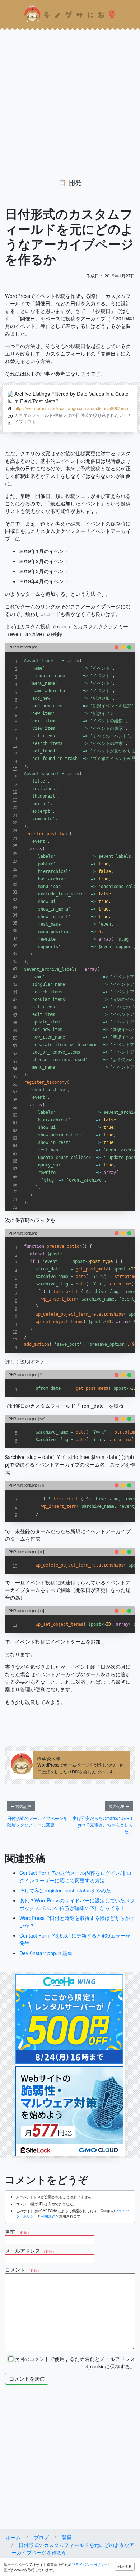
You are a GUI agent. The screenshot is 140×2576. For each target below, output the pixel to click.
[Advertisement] (70, 98)
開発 (75, 182)
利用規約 (48, 2216)
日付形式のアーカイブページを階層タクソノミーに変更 (37, 1821)
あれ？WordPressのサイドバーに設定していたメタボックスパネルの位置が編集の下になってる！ (77, 1904)
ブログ (41, 2537)
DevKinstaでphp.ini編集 (46, 1953)
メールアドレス (31, 2251)
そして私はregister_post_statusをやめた (65, 1890)
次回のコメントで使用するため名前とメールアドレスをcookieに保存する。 (74, 2363)
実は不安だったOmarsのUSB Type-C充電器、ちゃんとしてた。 (103, 1825)
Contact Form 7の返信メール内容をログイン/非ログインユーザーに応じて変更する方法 (76, 1876)
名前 (18, 2232)
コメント (23, 2270)
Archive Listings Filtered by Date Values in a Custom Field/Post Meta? (71, 397)
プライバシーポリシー (90, 2565)
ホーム (13, 2537)
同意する (125, 2566)
